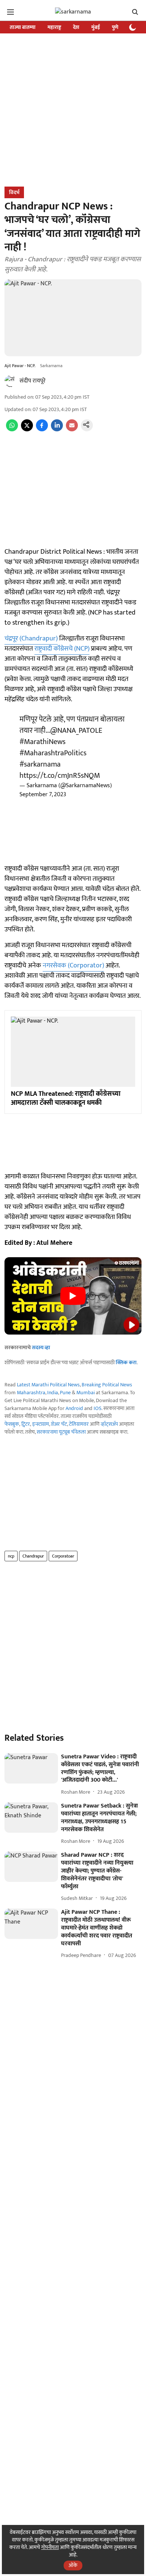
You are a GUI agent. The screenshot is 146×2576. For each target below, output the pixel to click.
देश (76, 27)
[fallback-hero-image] (31, 1768)
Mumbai (86, 1393)
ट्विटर (26, 1424)
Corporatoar (63, 1556)
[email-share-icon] (72, 430)
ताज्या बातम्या (23, 27)
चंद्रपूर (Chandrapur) (31, 639)
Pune (65, 1393)
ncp (11, 1556)
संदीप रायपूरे (33, 381)
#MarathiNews (42, 742)
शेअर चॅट (59, 1424)
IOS (98, 1408)
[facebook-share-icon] (42, 430)
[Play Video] (73, 1296)
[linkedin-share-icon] (57, 430)
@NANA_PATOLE (76, 731)
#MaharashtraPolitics (53, 753)
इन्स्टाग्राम (41, 1424)
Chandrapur (33, 1556)
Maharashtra (31, 1393)
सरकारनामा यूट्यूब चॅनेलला (61, 1432)
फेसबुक (12, 1424)
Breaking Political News (107, 1385)
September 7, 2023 (43, 795)
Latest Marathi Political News (48, 1385)
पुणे (115, 27)
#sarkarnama (40, 764)
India (53, 1393)
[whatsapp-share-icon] (12, 430)
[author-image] (10, 381)
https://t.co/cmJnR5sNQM (60, 776)
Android (74, 1408)
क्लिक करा (126, 1363)
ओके (73, 2565)
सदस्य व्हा (41, 1348)
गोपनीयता (50, 2547)
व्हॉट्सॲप (109, 1424)
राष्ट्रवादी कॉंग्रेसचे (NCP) (62, 649)
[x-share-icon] (27, 430)
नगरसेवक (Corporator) (73, 966)
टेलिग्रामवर (79, 1424)
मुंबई (96, 27)
